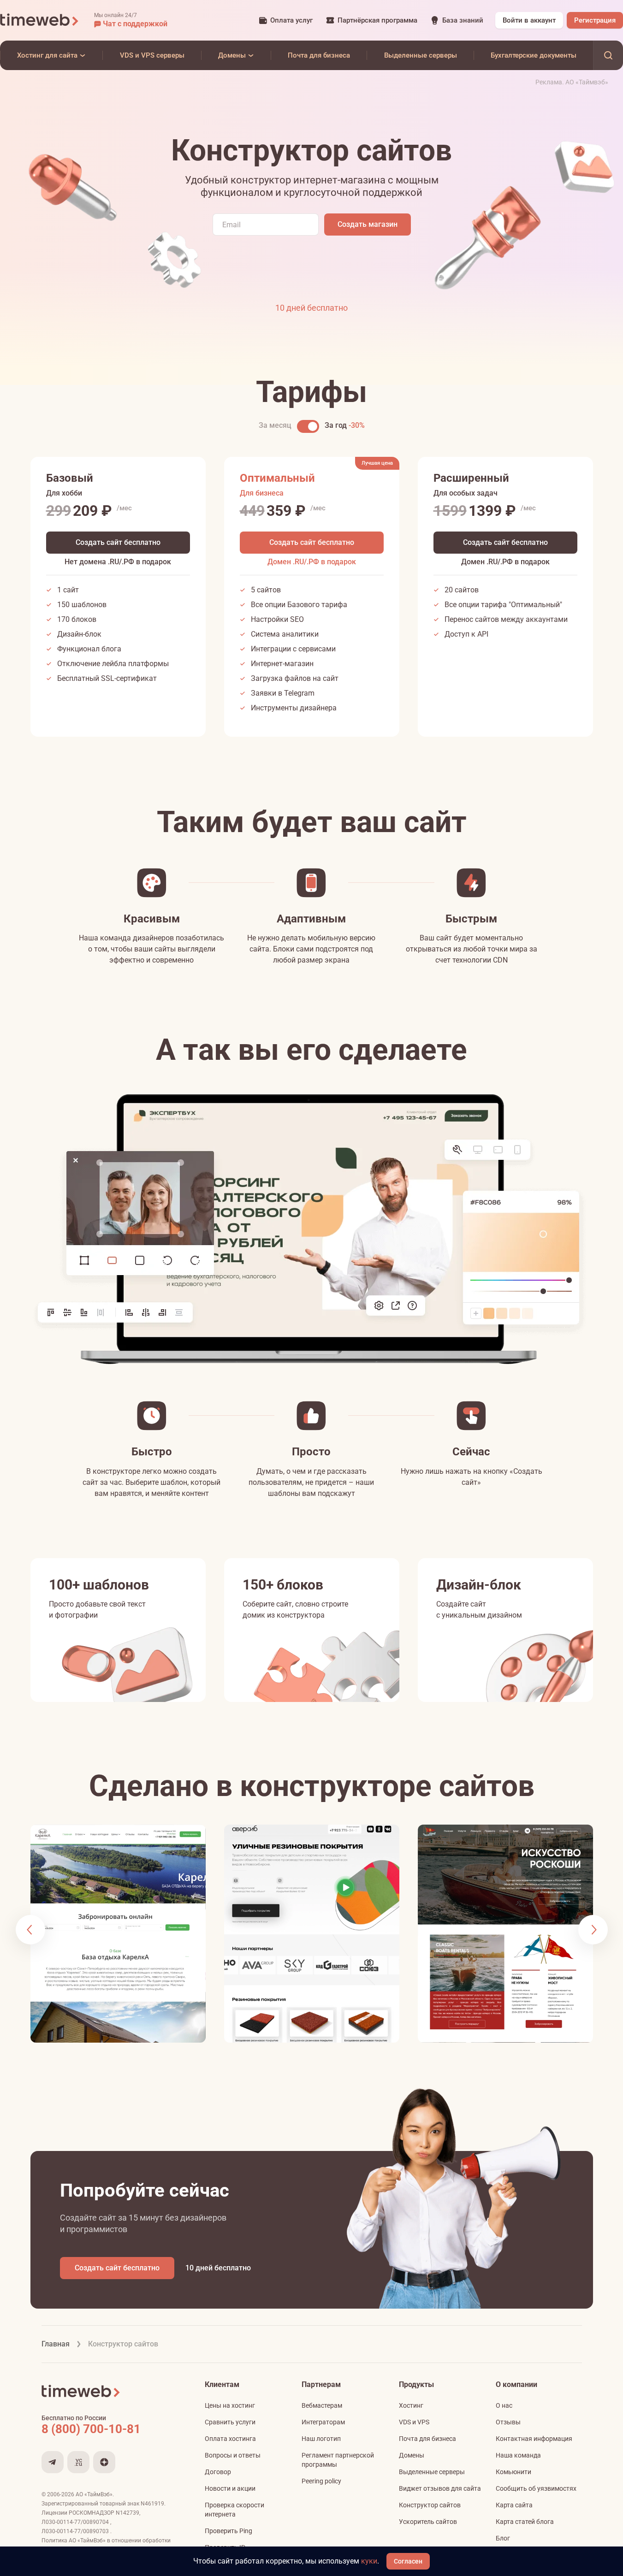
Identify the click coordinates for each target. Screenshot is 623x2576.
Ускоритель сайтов (428, 2522)
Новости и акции (230, 2488)
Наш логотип (321, 2439)
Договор (218, 2472)
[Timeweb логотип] (40, 20)
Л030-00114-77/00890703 (76, 2531)
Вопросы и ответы (233, 2455)
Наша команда (518, 2455)
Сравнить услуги (230, 2422)
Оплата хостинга (230, 2439)
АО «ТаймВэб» (94, 2494)
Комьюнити (513, 2472)
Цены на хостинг (230, 2405)
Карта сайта (514, 2505)
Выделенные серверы (432, 2472)
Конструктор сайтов (430, 2505)
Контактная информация (534, 2439)
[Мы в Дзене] (104, 2462)
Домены (412, 2455)
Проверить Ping (228, 2531)
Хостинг (411, 2405)
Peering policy (321, 2481)
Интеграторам (323, 2422)
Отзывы (508, 2422)
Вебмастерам (322, 2405)
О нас (504, 2405)
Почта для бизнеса (427, 2439)
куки (369, 2561)
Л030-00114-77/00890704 (76, 2522)
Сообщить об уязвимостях (536, 2488)
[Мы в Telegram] (53, 2462)
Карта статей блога (525, 2522)
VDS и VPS (414, 2422)
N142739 (128, 2513)
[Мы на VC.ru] (78, 2462)
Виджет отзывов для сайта (440, 2488)
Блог (503, 2538)
